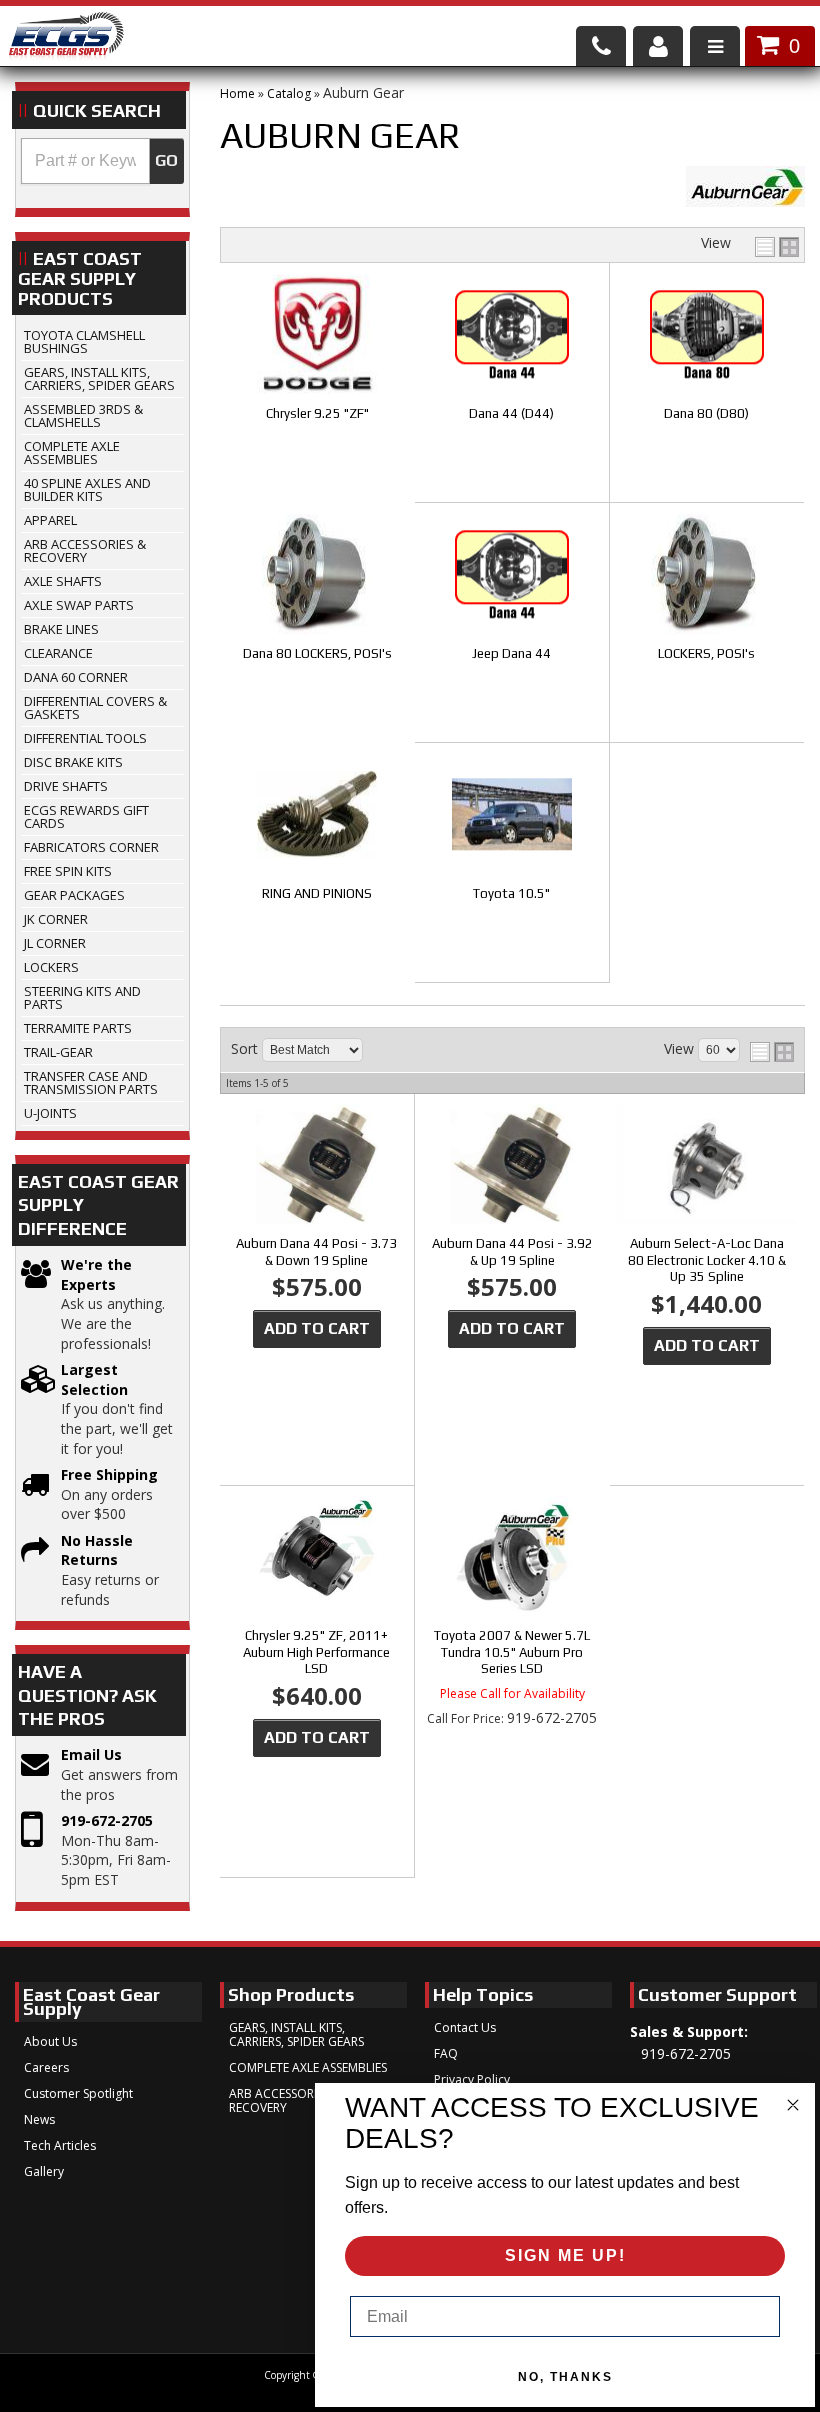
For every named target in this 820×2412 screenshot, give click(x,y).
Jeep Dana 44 (511, 653)
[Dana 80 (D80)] (707, 335)
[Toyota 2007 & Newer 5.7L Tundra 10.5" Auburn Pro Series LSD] (512, 1557)
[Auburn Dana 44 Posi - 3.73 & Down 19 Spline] (317, 1165)
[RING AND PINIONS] (318, 815)
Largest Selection (94, 1379)
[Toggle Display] (777, 247)
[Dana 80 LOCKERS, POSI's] (318, 575)
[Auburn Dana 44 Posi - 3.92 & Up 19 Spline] (512, 1165)
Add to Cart (317, 1328)
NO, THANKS (565, 2377)
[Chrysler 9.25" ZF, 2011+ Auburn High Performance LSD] (317, 1557)
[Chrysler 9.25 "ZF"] (318, 335)
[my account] (658, 46)
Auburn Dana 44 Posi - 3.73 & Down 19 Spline (316, 1252)
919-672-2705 (107, 1820)
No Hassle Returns (97, 1550)
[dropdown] (715, 46)
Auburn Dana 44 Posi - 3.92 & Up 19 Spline (512, 1252)
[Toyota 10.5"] (511, 815)
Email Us (91, 1754)
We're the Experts (96, 1274)
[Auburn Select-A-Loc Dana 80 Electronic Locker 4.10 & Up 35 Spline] (706, 1165)
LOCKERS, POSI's (706, 653)
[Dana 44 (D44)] (511, 335)
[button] (102, 161)
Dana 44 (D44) (511, 413)
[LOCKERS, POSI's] (707, 575)
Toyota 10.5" (511, 893)
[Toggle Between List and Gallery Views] (772, 1052)
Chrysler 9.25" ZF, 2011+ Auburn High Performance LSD (316, 1652)
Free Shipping (109, 1474)
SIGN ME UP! (565, 2255)
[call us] (601, 46)
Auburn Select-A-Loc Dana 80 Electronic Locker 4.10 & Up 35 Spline (707, 1260)
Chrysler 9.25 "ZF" (317, 413)
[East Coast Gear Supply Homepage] (65, 38)
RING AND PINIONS (317, 893)
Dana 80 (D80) (706, 413)
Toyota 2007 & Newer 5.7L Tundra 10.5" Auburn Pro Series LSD (512, 1652)
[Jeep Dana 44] (511, 575)
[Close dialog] (793, 2105)
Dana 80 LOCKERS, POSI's (317, 653)
